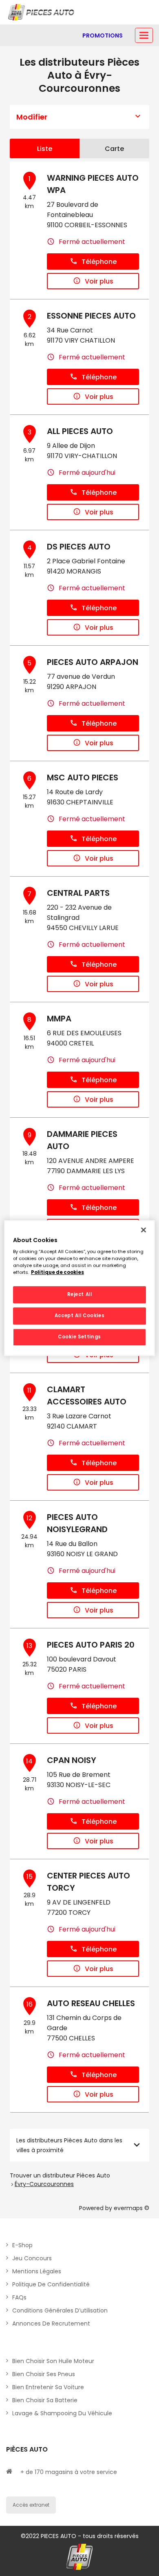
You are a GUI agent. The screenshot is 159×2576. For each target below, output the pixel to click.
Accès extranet (31, 2505)
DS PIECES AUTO (79, 547)
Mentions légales (37, 2271)
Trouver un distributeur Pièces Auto (60, 2175)
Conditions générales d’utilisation (60, 2310)
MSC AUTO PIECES (83, 777)
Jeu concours (32, 2258)
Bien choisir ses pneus (44, 2374)
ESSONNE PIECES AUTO (91, 316)
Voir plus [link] (99, 281)
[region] (80, 1288)
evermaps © (131, 2208)
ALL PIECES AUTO (80, 431)
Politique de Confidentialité (51, 2284)
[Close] (144, 1230)
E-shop (22, 2245)
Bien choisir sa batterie (45, 2400)
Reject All (80, 1295)
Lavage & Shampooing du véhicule (62, 2413)
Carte (114, 149)
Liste (45, 149)
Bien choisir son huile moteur (53, 2361)
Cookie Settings (79, 1337)
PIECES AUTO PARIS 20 (91, 1645)
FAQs (19, 2297)
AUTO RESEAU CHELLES (91, 2003)
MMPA (59, 1019)
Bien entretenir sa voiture (48, 2387)
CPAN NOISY (72, 1760)
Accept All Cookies (79, 1316)
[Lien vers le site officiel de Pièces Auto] (42, 12)
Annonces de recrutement (51, 2323)
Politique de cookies (57, 1272)
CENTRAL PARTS (78, 893)
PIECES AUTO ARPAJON (93, 662)
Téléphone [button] (99, 262)
